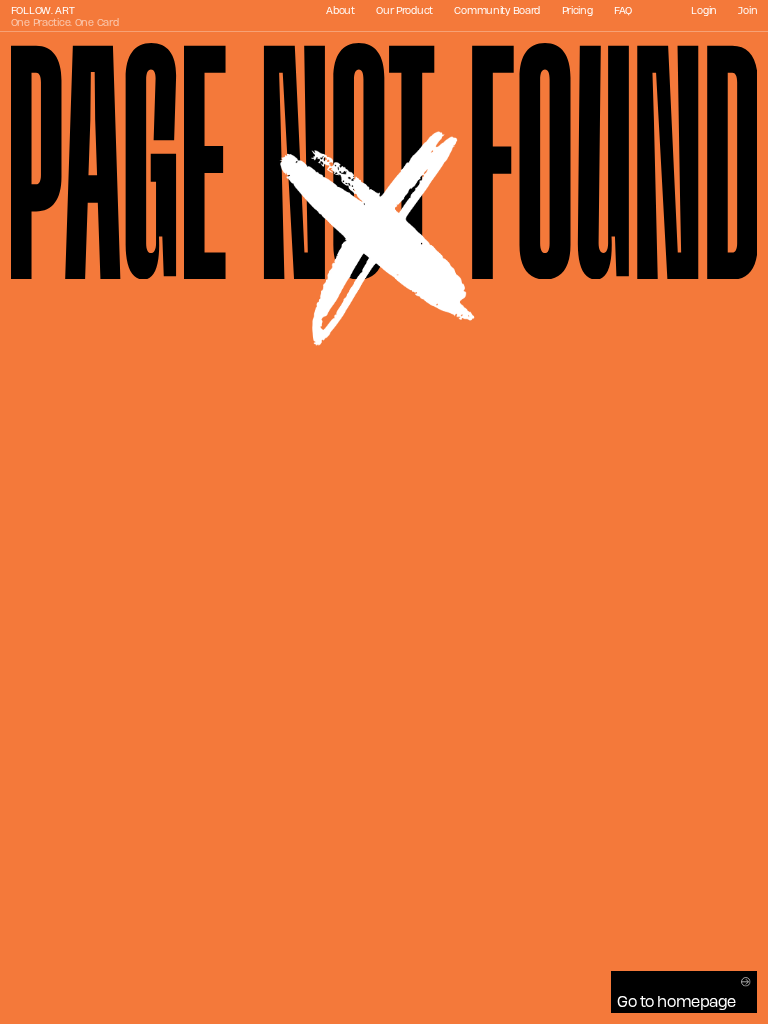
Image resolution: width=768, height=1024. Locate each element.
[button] (684, 992)
